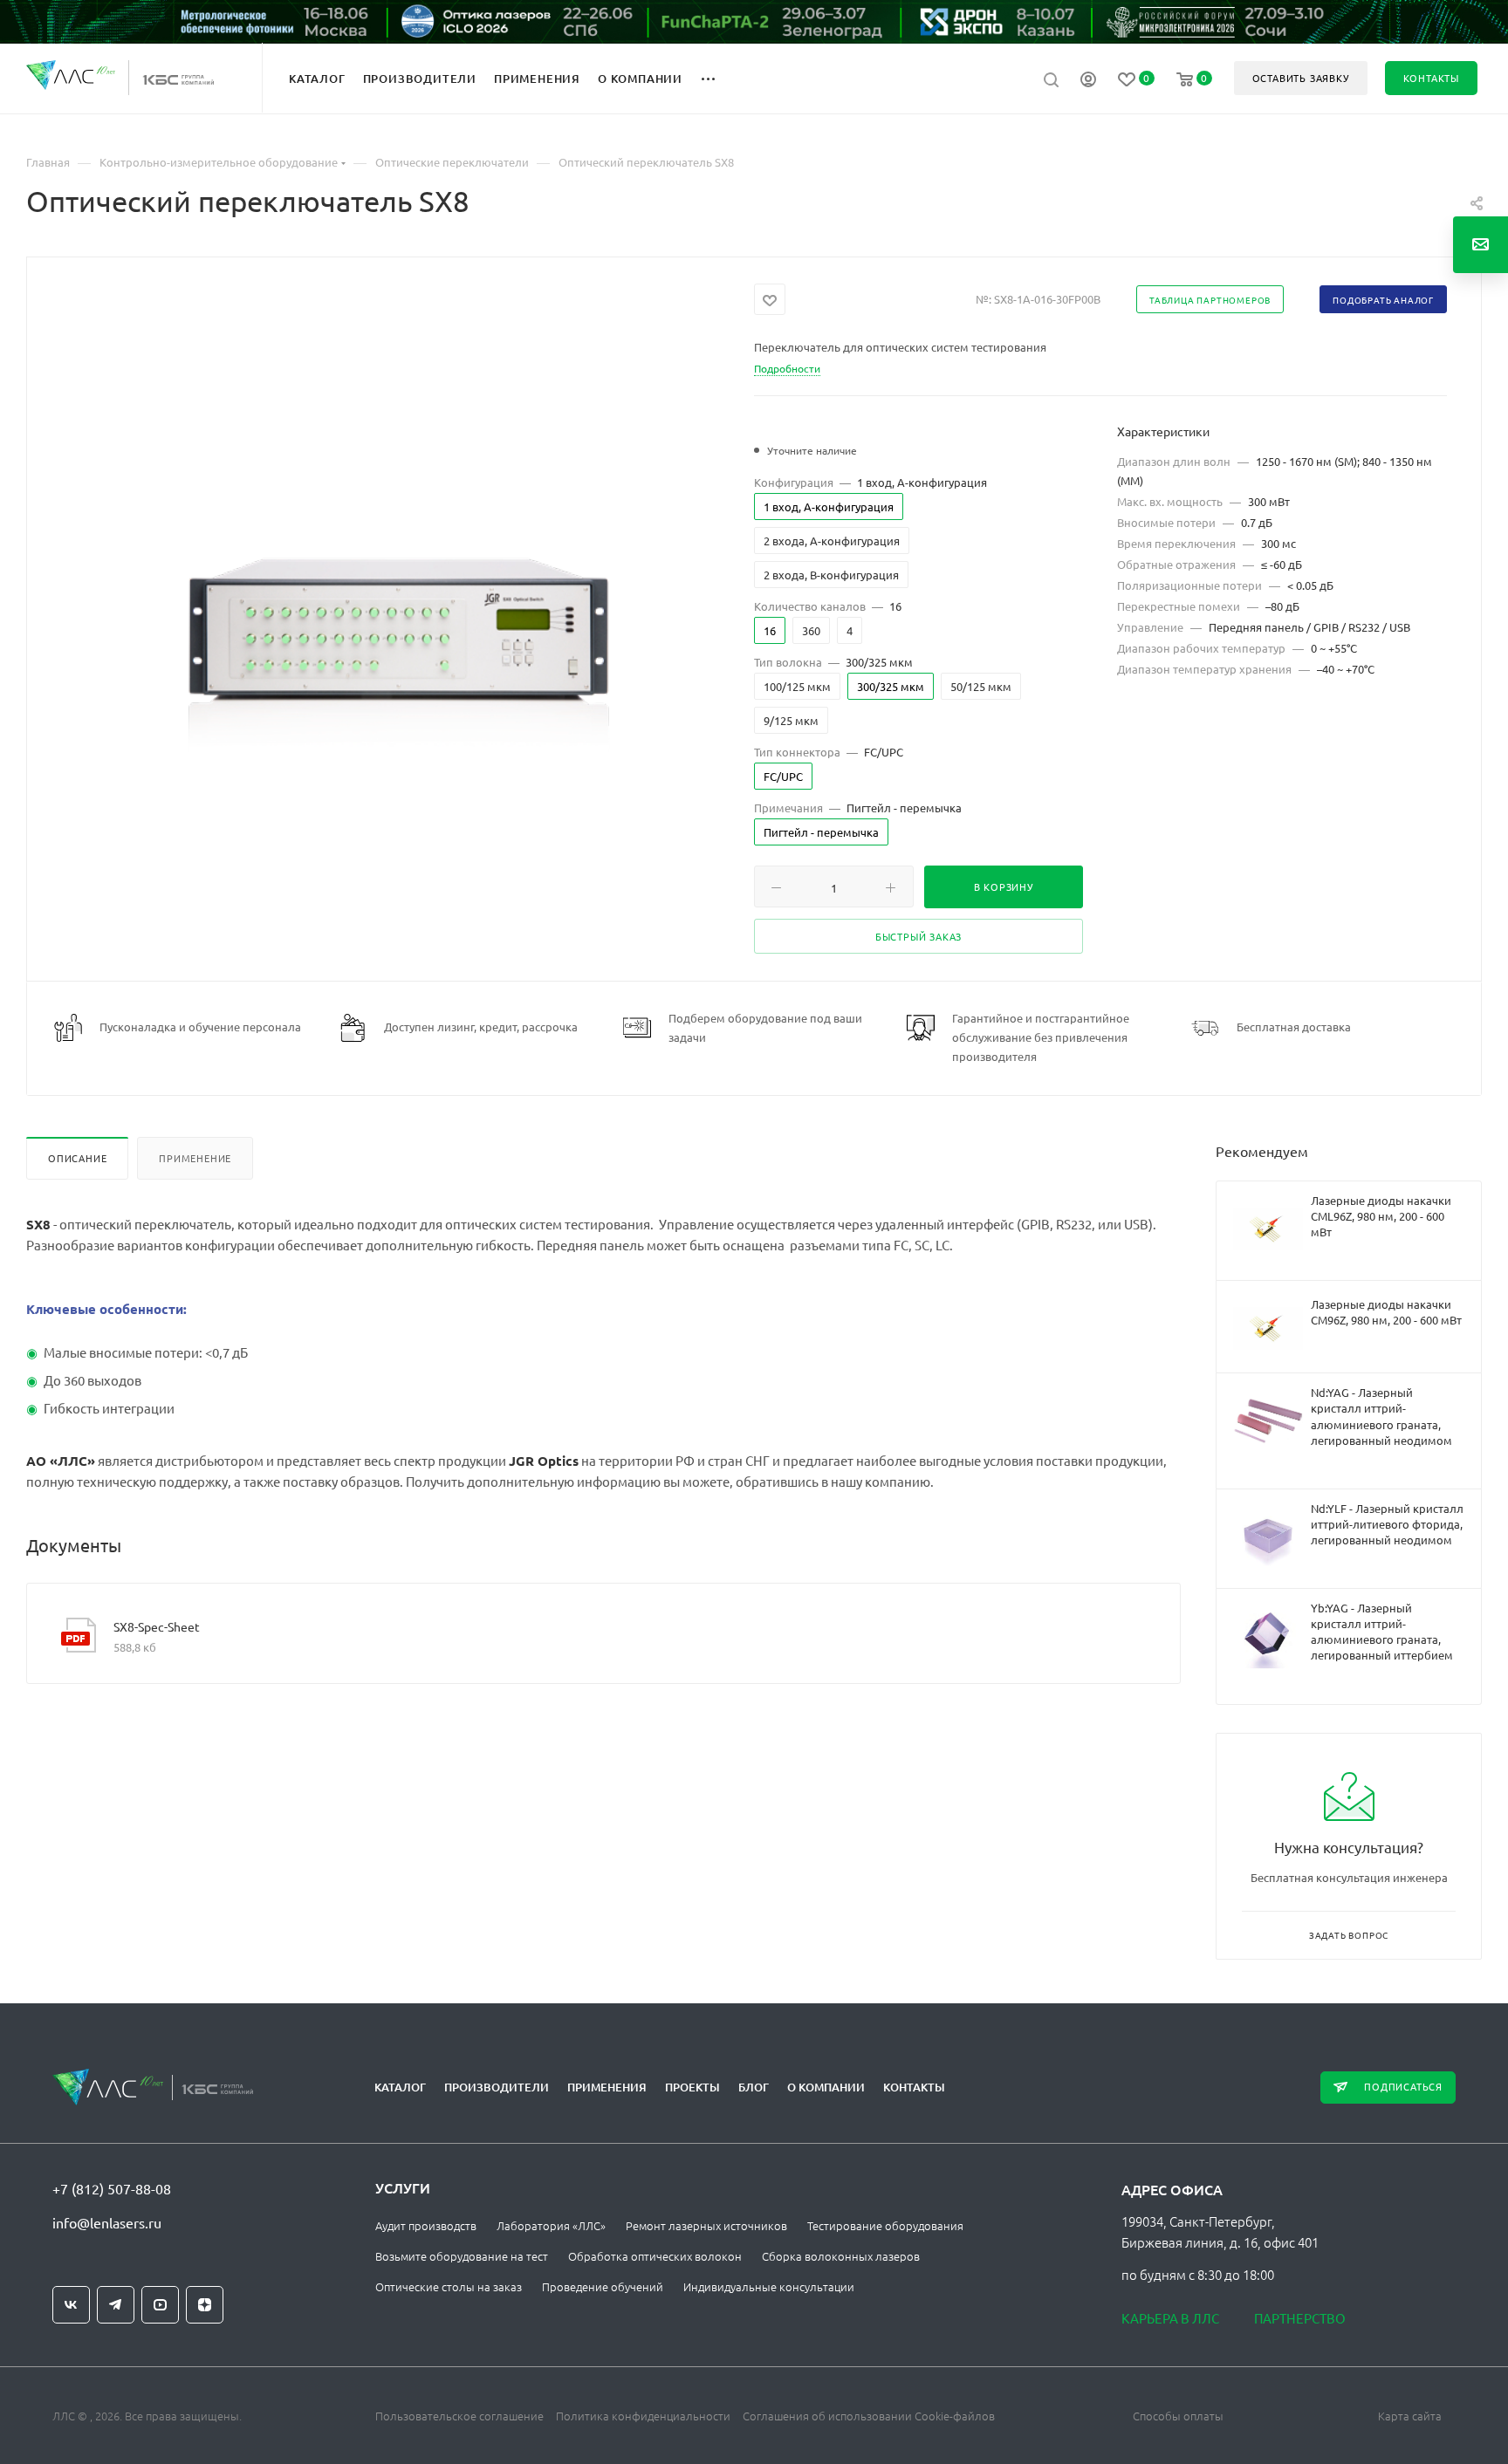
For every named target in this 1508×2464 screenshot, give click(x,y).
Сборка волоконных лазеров (841, 2256)
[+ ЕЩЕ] (718, 78)
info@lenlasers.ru (107, 2222)
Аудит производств (426, 2225)
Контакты (914, 2087)
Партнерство (1300, 2318)
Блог (754, 2087)
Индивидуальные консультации (769, 2286)
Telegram (116, 2305)
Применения (607, 2087)
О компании (826, 2087)
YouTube (160, 2305)
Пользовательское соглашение (459, 2416)
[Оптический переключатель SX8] (391, 625)
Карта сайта (1410, 2416)
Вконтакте (71, 2305)
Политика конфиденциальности (643, 2416)
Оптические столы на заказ (449, 2286)
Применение (195, 1158)
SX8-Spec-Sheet (157, 1626)
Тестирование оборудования (885, 2225)
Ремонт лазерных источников (706, 2225)
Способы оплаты (1178, 2416)
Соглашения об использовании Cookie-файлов (869, 2416)
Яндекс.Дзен (205, 2305)
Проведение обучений (603, 2286)
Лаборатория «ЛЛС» (551, 2225)
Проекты (692, 2087)
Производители (497, 2087)
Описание (77, 1158)
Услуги (403, 2187)
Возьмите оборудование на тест (462, 2256)
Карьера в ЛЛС (1170, 2318)
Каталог (400, 2087)
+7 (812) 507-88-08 (112, 2188)
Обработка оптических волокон (655, 2256)
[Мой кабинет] (1088, 81)
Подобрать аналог (1383, 300)
